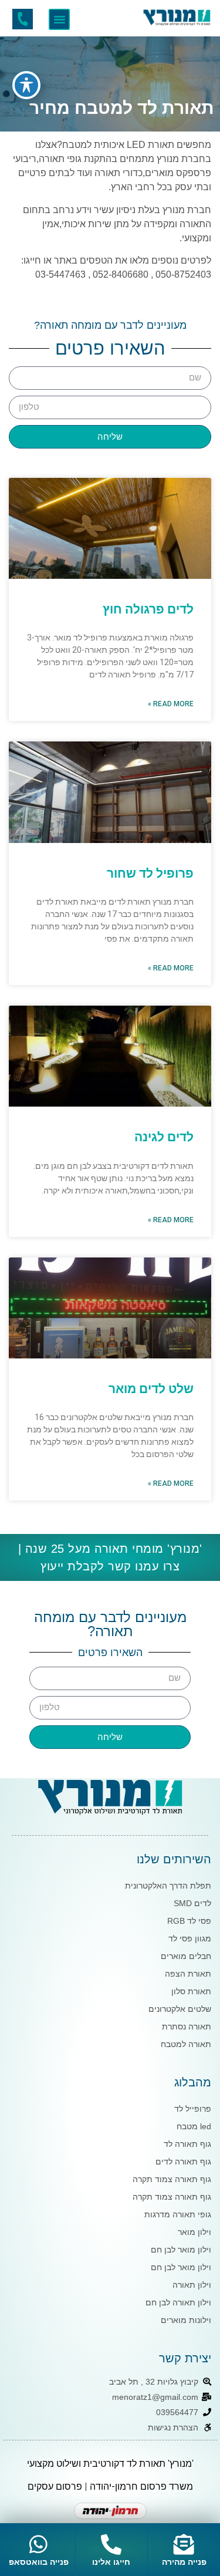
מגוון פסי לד (190, 1938)
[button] (59, 19)
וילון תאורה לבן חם (178, 2302)
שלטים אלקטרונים (180, 2009)
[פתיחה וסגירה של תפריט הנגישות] (26, 85)
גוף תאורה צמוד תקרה (172, 2179)
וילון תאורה (192, 2285)
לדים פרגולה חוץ (148, 609)
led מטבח (194, 2126)
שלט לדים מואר (151, 1389)
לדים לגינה (164, 1137)
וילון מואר (194, 2232)
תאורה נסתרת (187, 2027)
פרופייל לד (193, 2109)
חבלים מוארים (186, 1956)
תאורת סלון (191, 1991)
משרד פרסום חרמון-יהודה (141, 2486)
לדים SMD (192, 1903)
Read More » (171, 704)
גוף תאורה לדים (183, 2162)
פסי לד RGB (189, 1921)
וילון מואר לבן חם (181, 2250)
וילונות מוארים (186, 2320)
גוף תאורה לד (187, 2144)
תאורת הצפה (188, 1974)
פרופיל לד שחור (150, 874)
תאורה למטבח (186, 2044)
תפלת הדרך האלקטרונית (168, 1886)
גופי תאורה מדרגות (178, 2214)
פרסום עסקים (55, 2486)
